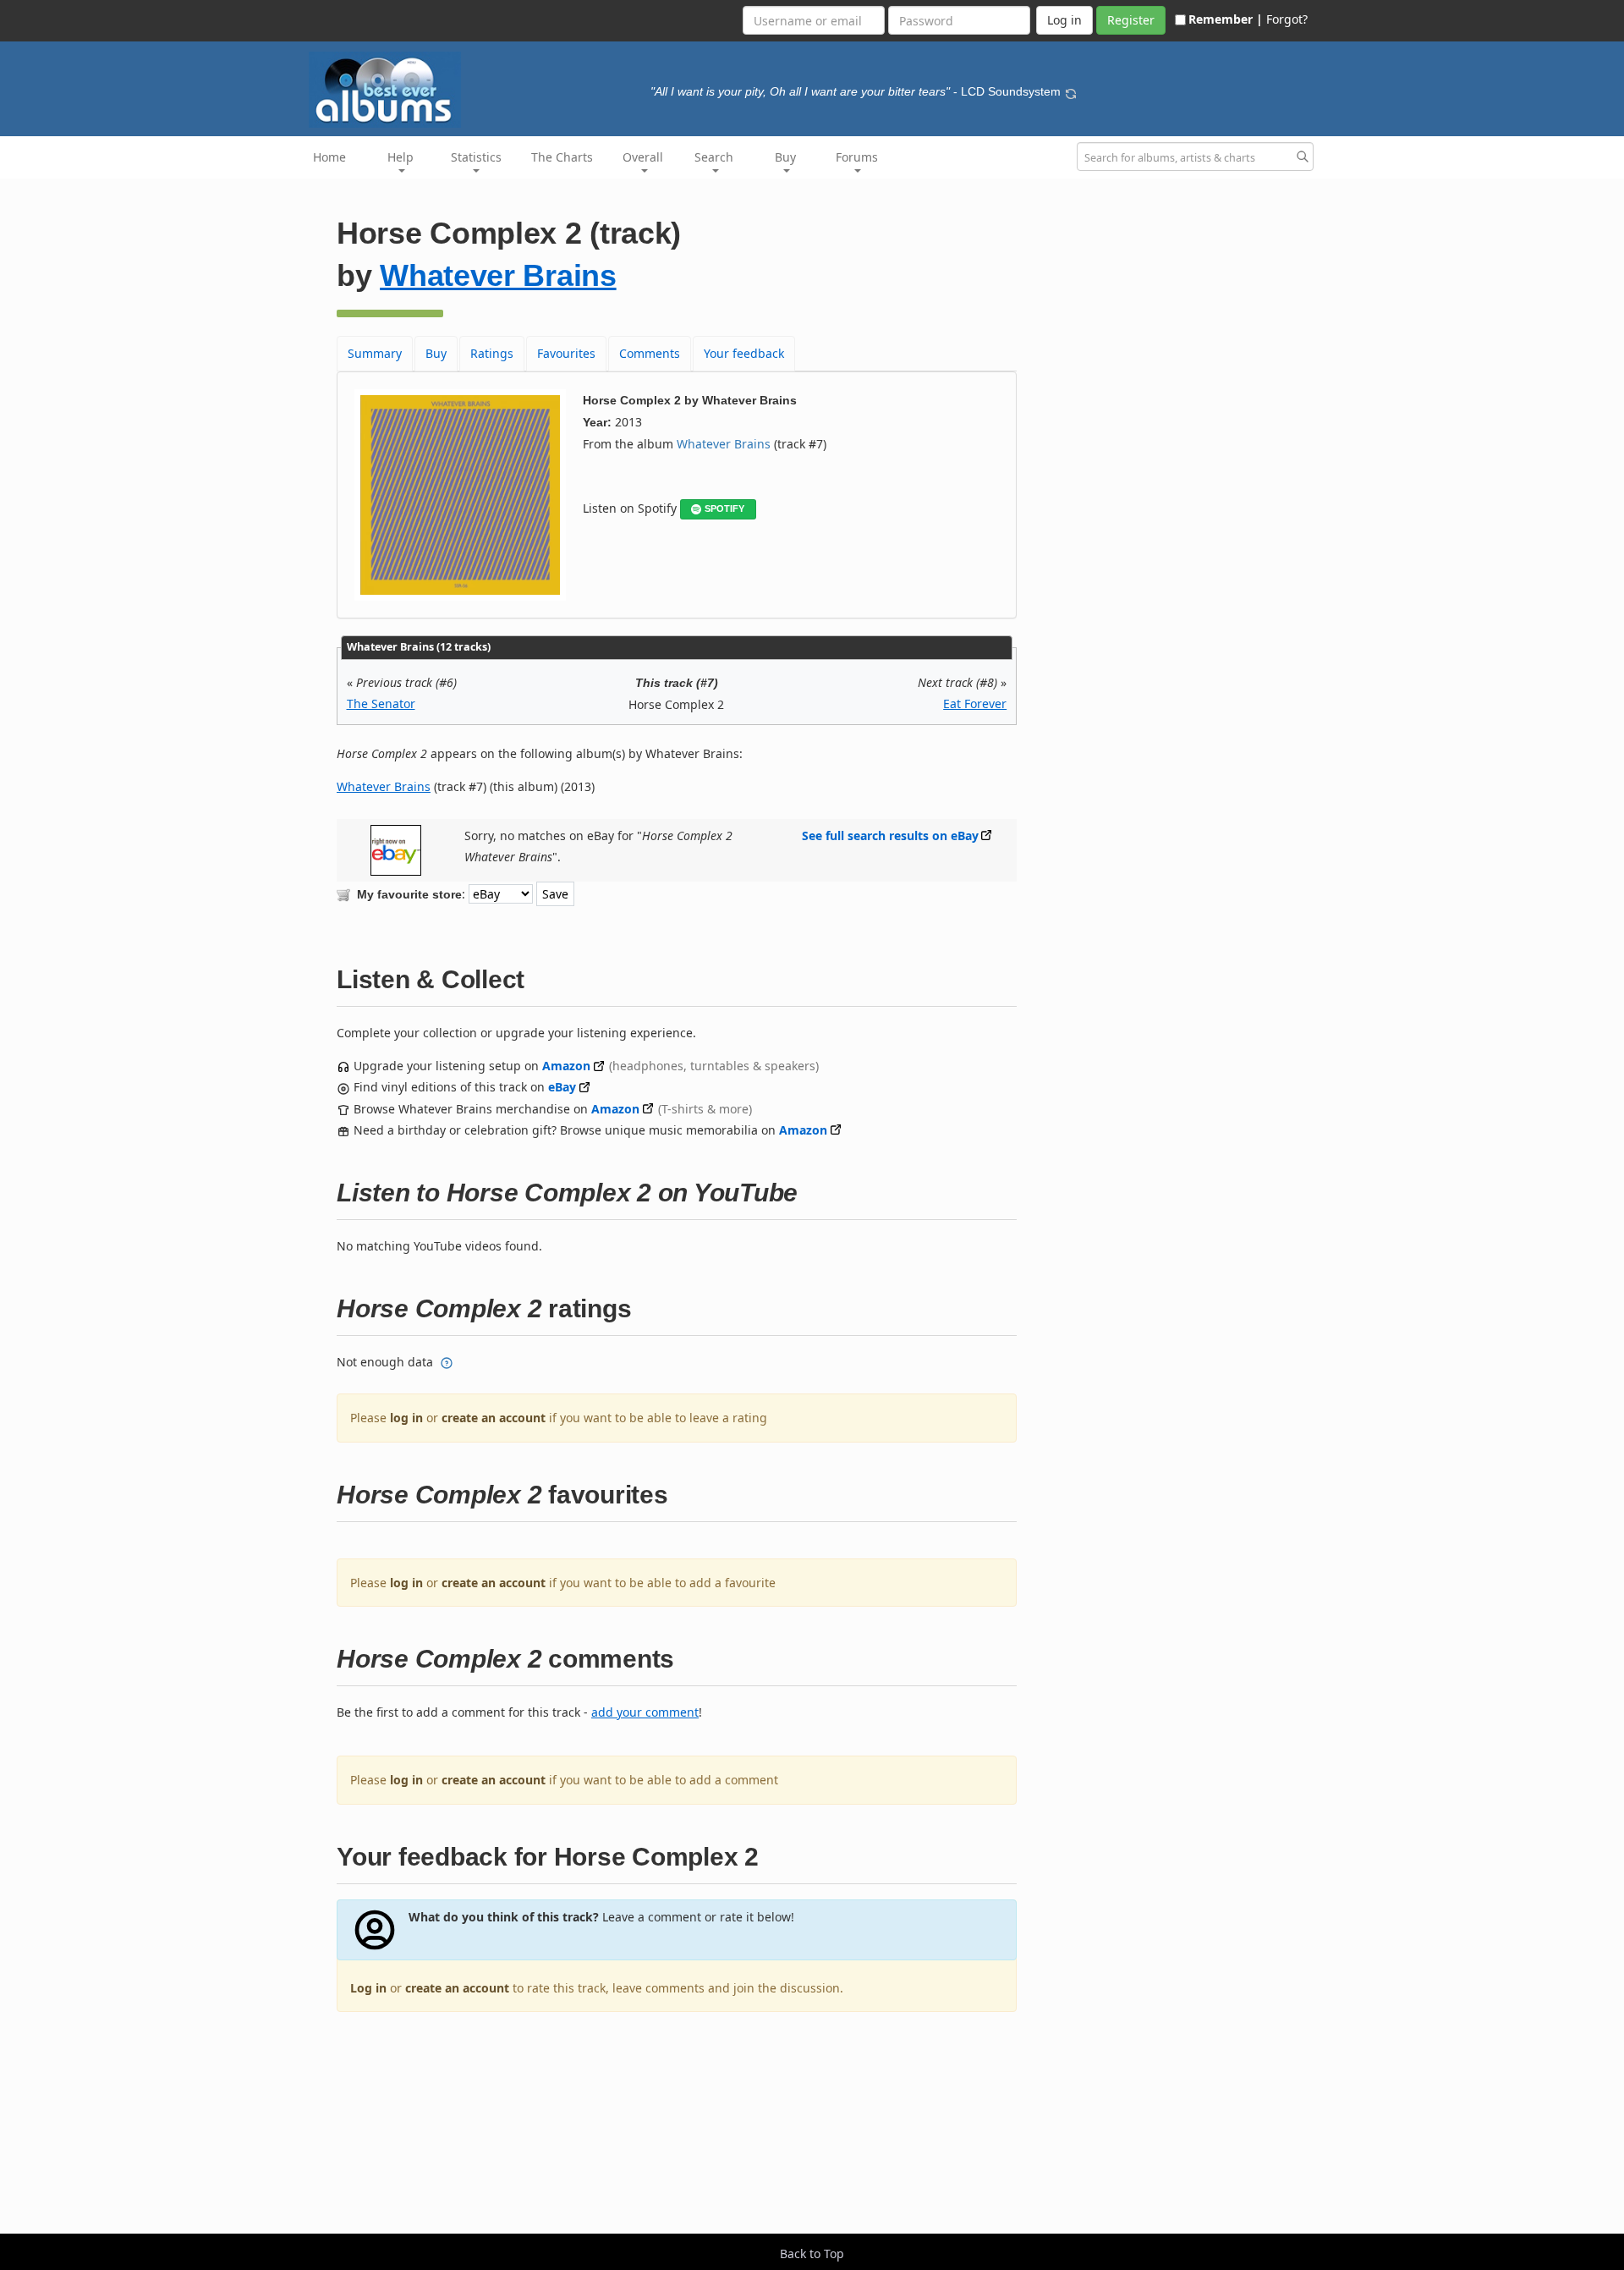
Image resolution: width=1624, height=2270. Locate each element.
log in (406, 1418)
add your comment (645, 1712)
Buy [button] (785, 157)
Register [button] (1131, 20)
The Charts (562, 157)
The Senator (381, 704)
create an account (494, 1418)
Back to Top (812, 2254)
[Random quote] (1071, 91)
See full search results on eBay (890, 835)
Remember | (1226, 19)
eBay (562, 1087)
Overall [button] (643, 157)
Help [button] (401, 157)
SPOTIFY (724, 508)
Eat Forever (975, 704)
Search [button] (714, 157)
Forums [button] (857, 157)
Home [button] (329, 157)
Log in (368, 1988)
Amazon (566, 1066)
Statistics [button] (476, 157)
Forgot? (1287, 19)
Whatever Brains (498, 275)
